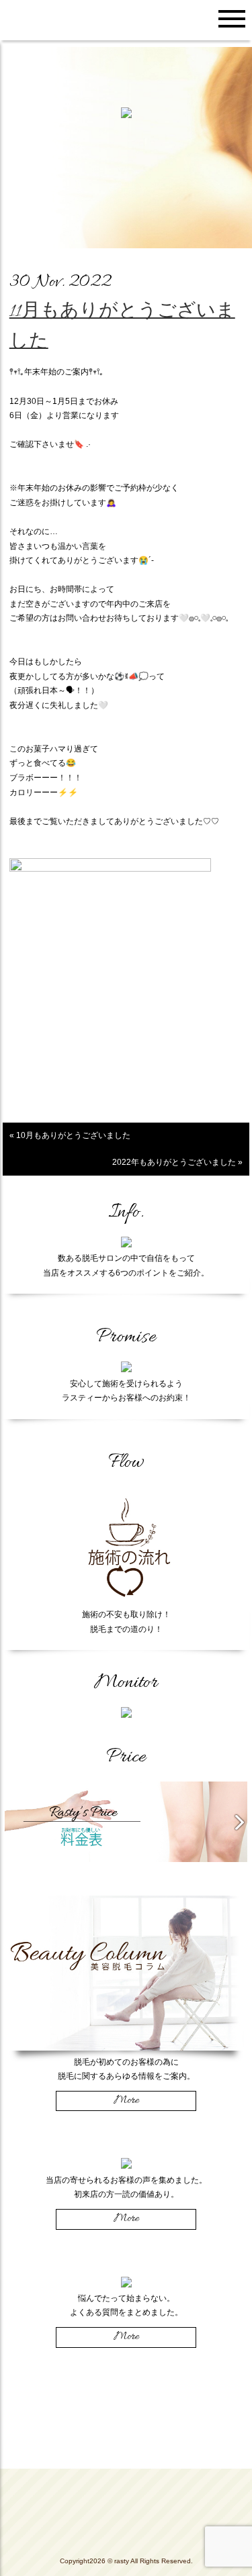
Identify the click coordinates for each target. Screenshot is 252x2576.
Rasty (126, 2516)
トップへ (126, 2479)
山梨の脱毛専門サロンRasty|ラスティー (50, 20)
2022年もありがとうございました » (177, 1162)
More (126, 2101)
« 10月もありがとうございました (70, 1135)
